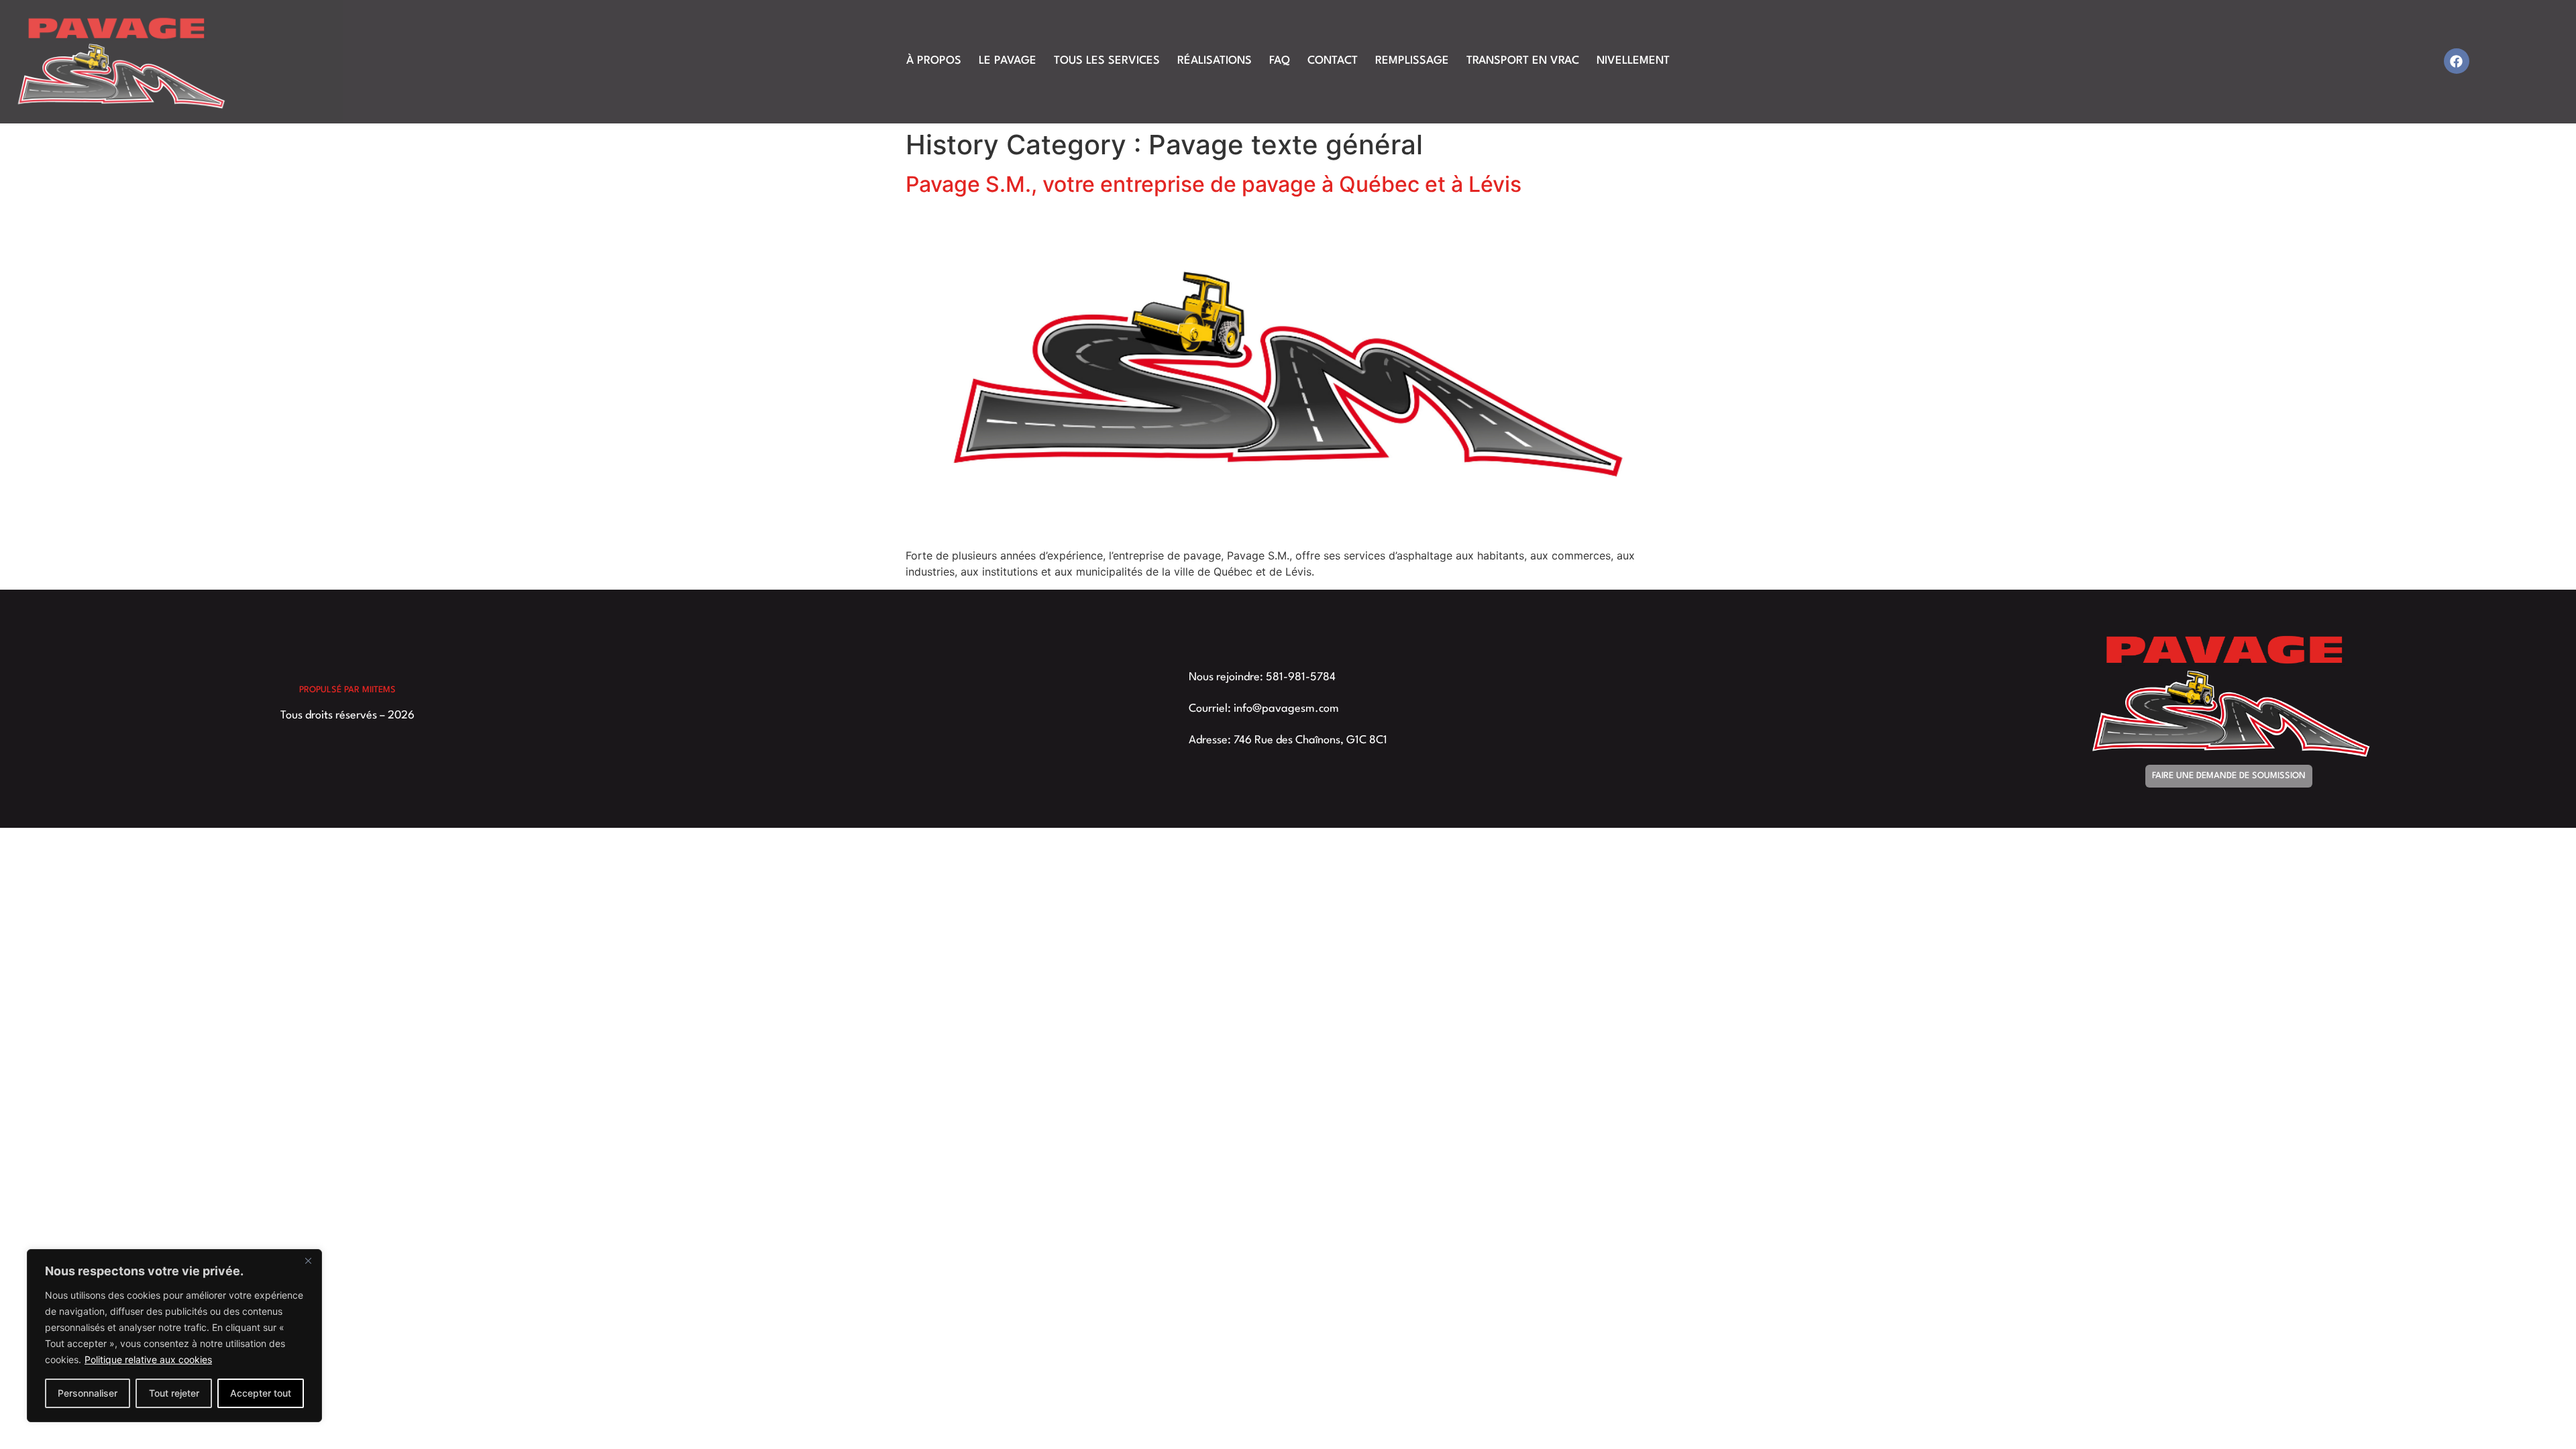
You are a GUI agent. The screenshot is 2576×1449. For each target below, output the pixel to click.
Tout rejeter (174, 1393)
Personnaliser (88, 1393)
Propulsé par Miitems (347, 690)
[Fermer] (308, 1260)
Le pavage (1008, 61)
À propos (934, 61)
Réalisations (1215, 61)
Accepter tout (261, 1393)
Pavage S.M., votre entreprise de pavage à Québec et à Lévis (1214, 184)
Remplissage (1412, 61)
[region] (174, 1336)
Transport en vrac (1523, 61)
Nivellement (1633, 61)
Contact (1333, 61)
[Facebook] (2457, 61)
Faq (1280, 61)
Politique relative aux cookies (148, 1359)
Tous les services (1107, 61)
